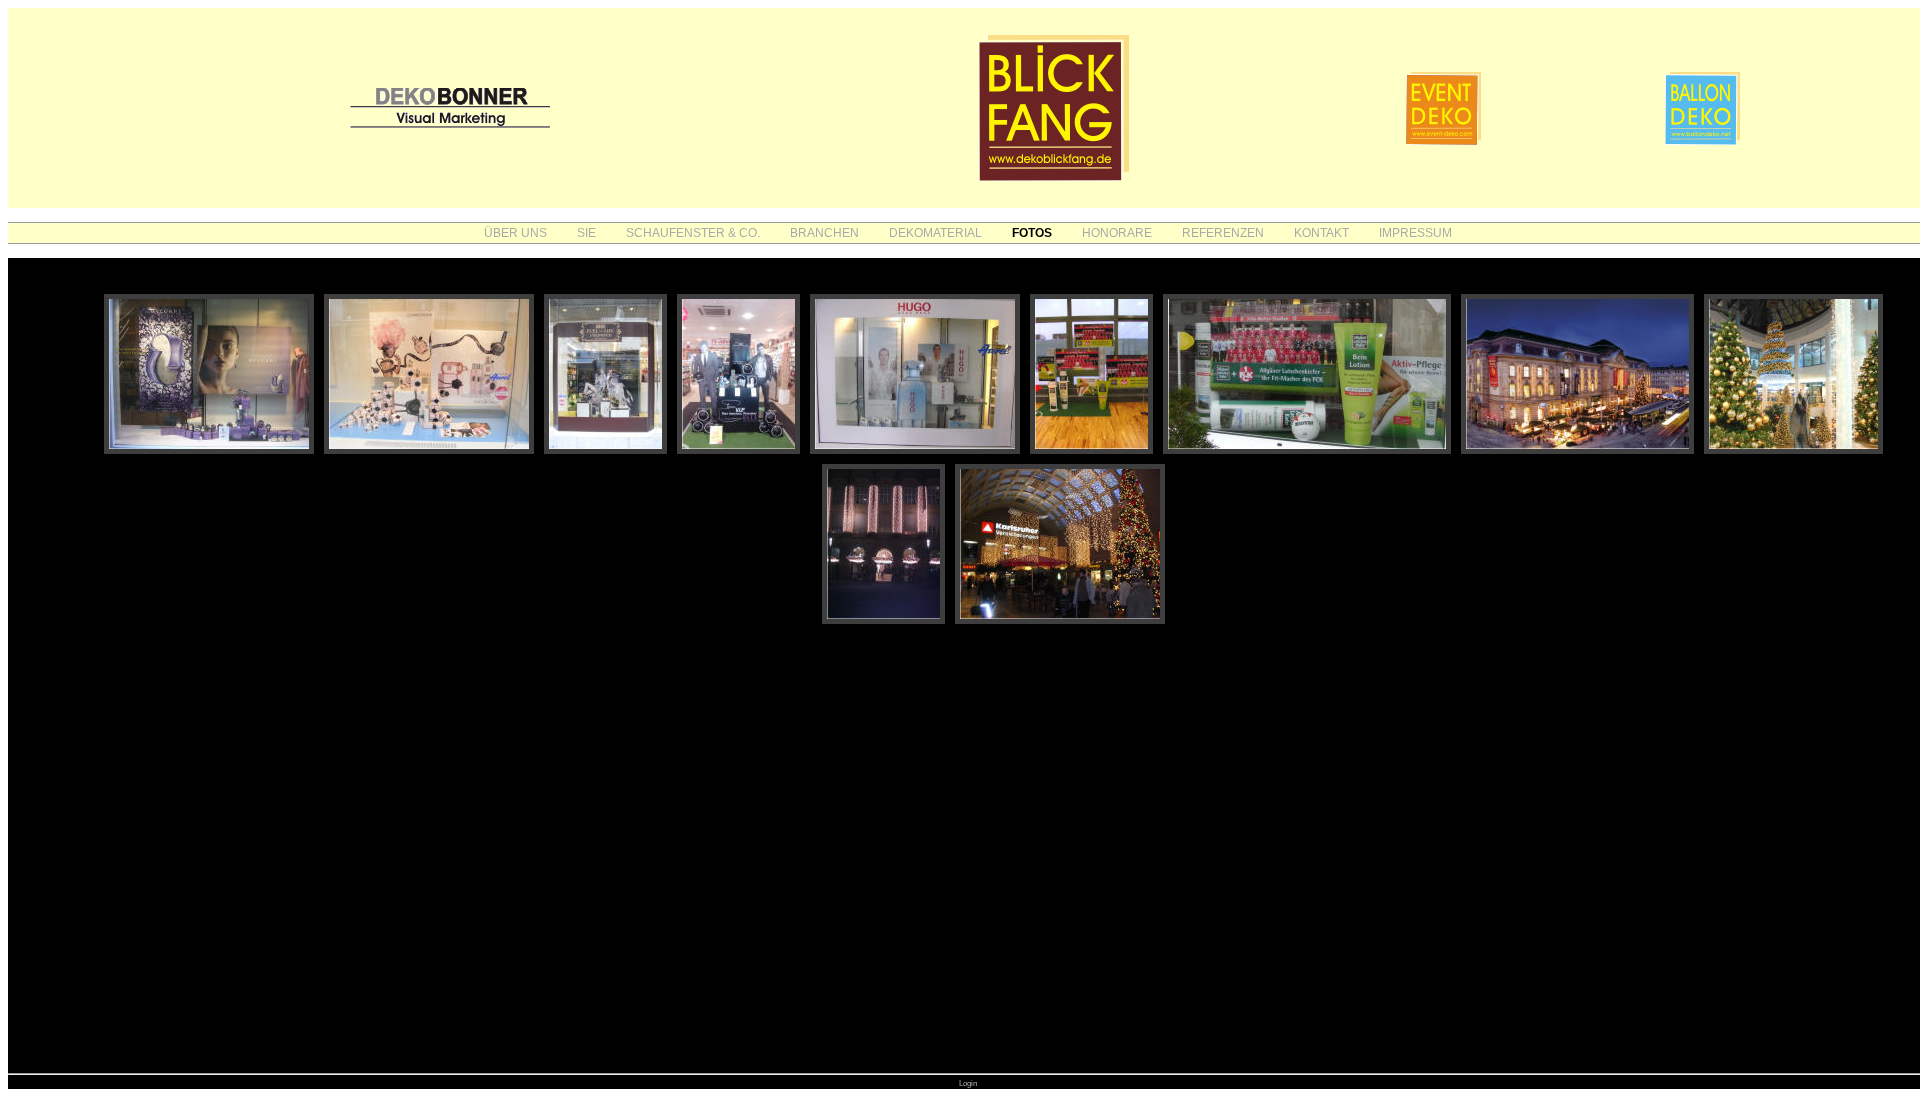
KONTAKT (1321, 233)
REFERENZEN (1223, 233)
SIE (586, 233)
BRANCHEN (824, 233)
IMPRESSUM (1415, 233)
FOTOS (1032, 233)
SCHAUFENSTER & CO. (693, 233)
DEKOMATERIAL (935, 233)
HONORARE (1117, 233)
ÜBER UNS (515, 233)
